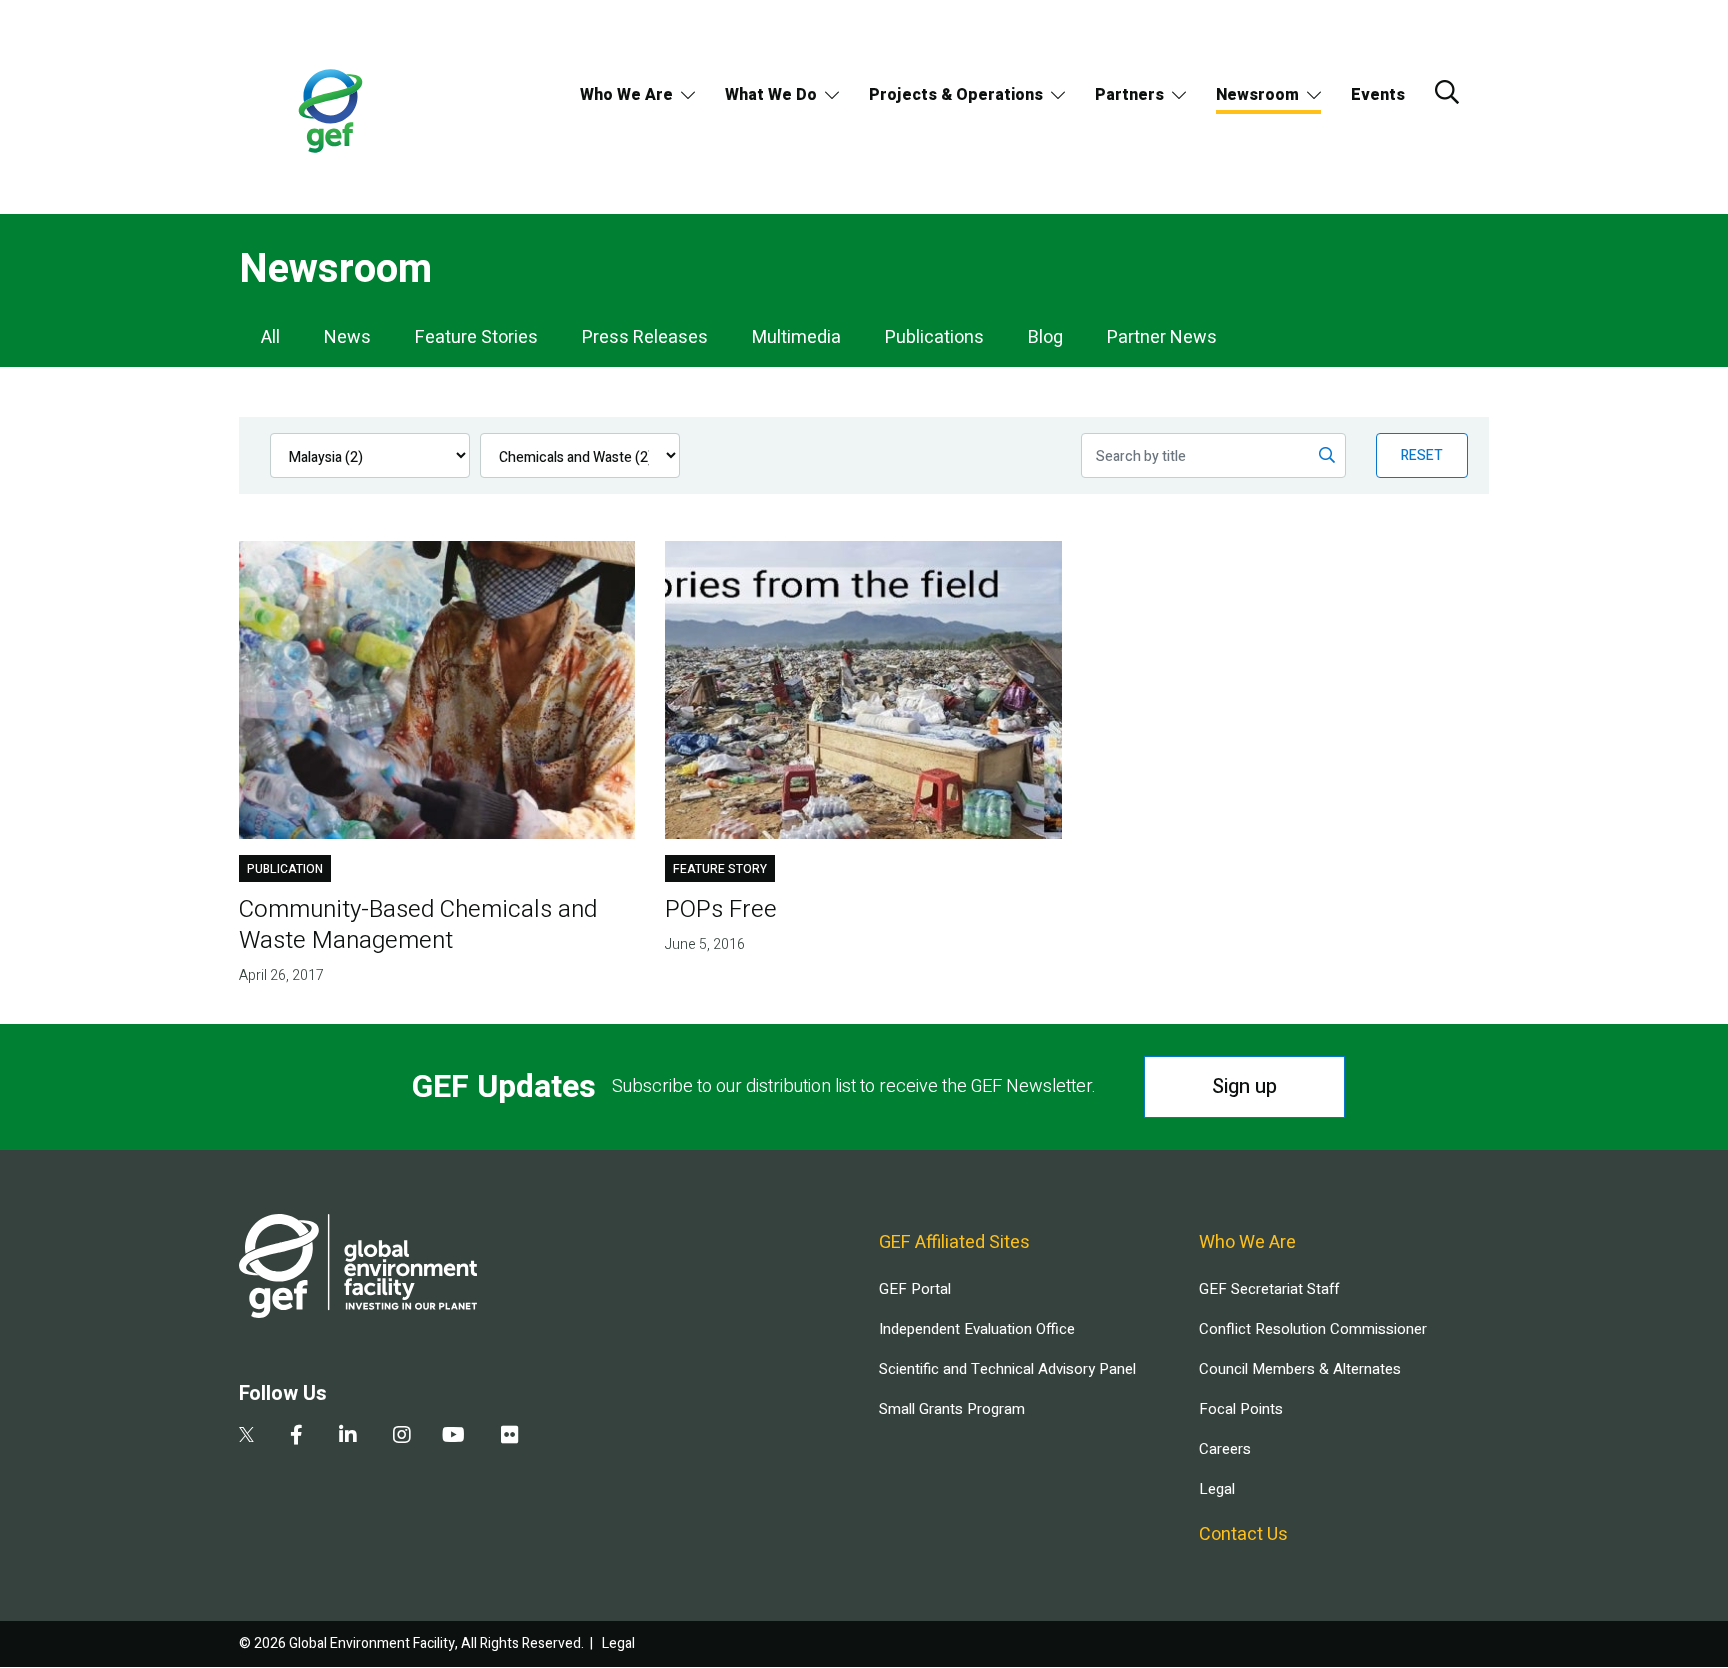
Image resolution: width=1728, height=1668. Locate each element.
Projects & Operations (956, 95)
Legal (1217, 1489)
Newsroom (1257, 95)
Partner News (1162, 337)
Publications (934, 337)
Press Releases (645, 337)
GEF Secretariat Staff (1269, 1289)
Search (1447, 92)
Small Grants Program (952, 1409)
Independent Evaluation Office (977, 1329)
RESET (1422, 455)
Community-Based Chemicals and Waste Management (418, 925)
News (347, 337)
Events (1378, 95)
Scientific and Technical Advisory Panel (1007, 1369)
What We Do (771, 95)
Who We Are (626, 95)
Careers (1225, 1449)
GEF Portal (915, 1289)
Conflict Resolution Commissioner (1313, 1329)
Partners (1129, 95)
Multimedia (796, 337)
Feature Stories (476, 337)
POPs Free (721, 909)
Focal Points (1241, 1409)
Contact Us (1243, 1534)
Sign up (1244, 1086)
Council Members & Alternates (1300, 1369)
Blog (1045, 337)
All (270, 337)
